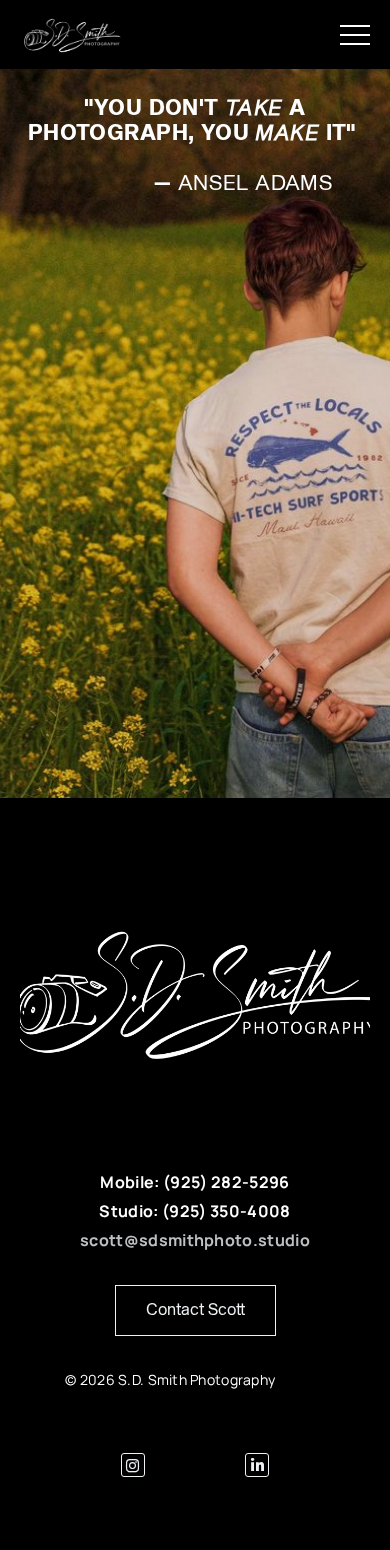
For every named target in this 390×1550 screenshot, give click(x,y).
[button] (355, 35)
